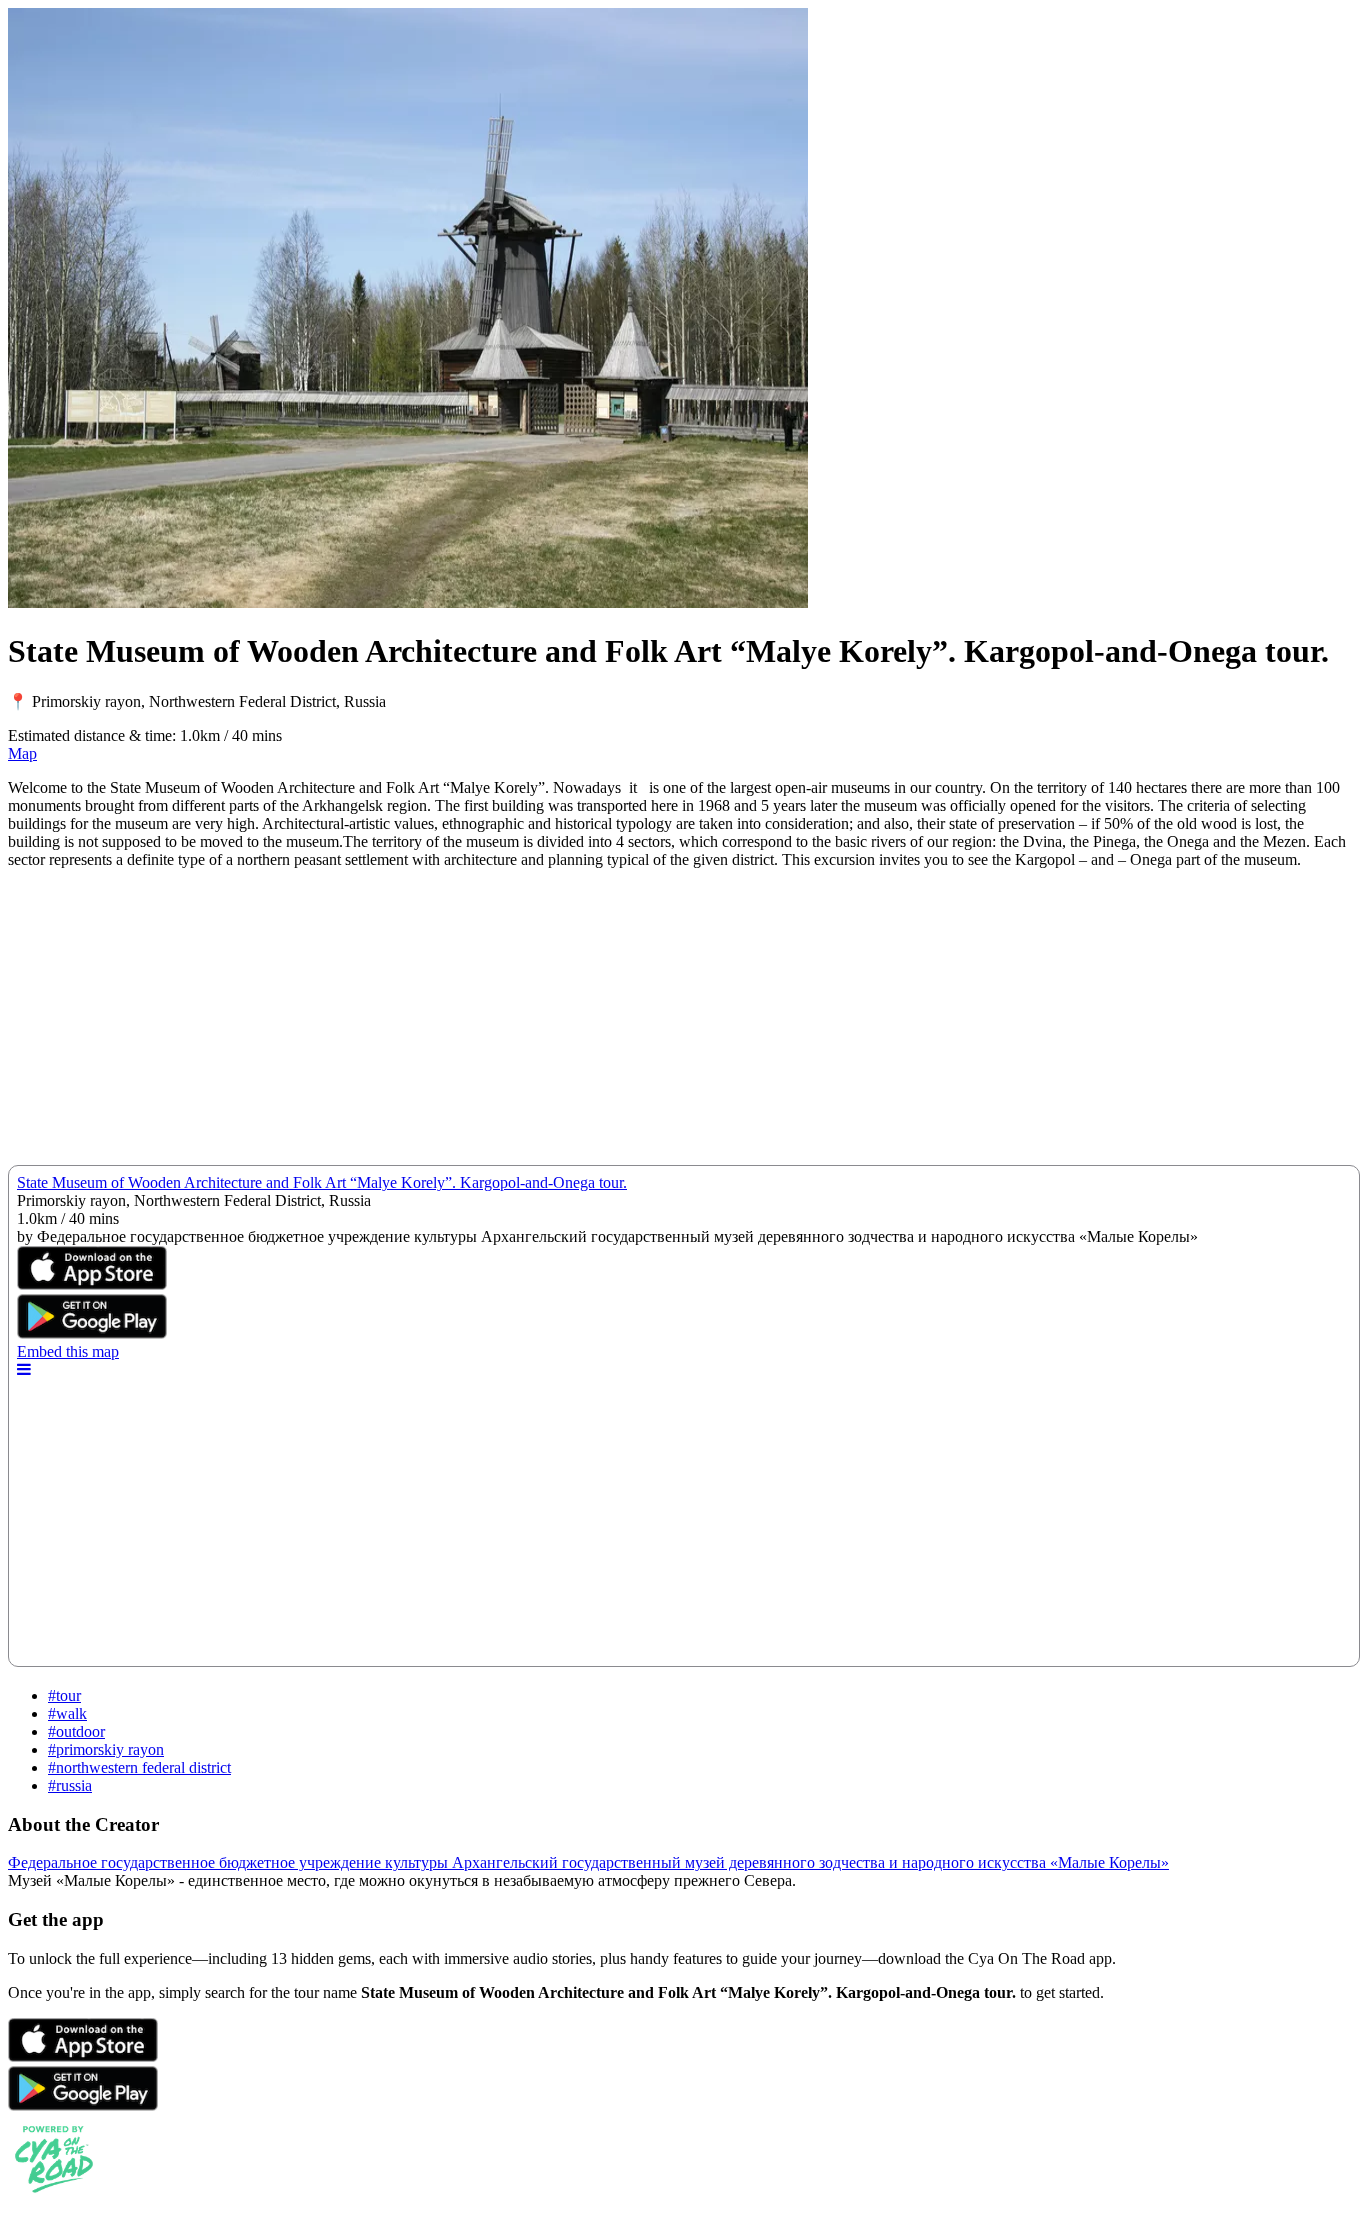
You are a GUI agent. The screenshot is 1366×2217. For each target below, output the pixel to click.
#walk (67, 1713)
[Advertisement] (608, 1025)
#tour (64, 1695)
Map (22, 753)
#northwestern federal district (139, 1767)
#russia (70, 1785)
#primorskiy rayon (106, 1749)
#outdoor (76, 1731)
